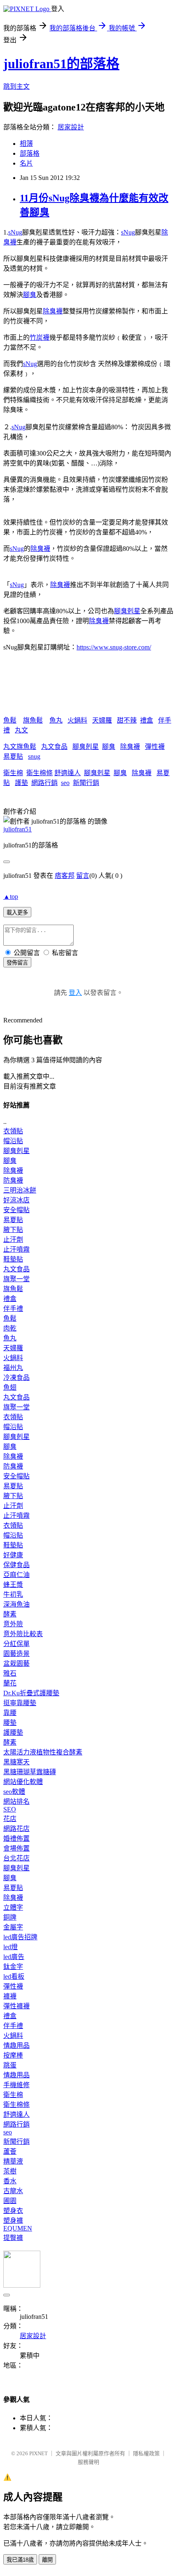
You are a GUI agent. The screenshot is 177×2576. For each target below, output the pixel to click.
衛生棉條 (40, 773)
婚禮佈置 (16, 1838)
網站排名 (16, 1801)
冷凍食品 (16, 1378)
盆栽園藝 (16, 1663)
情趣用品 (16, 2045)
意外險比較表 (23, 1634)
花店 (10, 1819)
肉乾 (10, 1328)
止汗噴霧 (16, 1249)
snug (34, 756)
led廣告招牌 (20, 1937)
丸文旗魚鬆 (20, 747)
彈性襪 (155, 747)
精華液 (13, 2161)
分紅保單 (16, 1644)
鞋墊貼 (13, 1259)
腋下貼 (13, 1230)
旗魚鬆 (33, 720)
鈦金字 (13, 1967)
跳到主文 (16, 86)
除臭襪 (53, 311)
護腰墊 (13, 1732)
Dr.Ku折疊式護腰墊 (31, 1693)
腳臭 (30, 295)
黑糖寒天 (16, 1762)
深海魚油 (16, 1604)
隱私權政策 (146, 2453)
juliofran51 (17, 829)
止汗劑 (13, 1240)
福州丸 (13, 1368)
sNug (15, 232)
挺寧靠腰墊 (20, 1703)
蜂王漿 (13, 1585)
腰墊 (10, 1723)
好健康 (13, 1555)
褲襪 (10, 1996)
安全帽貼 (16, 1210)
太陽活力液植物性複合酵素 (43, 1752)
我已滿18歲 (20, 2560)
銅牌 (10, 1917)
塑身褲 (13, 2220)
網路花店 (16, 1829)
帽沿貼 (13, 1141)
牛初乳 (13, 1594)
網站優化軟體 (23, 1782)
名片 (26, 163)
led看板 (14, 1976)
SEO (10, 1809)
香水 (10, 2181)
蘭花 (10, 1683)
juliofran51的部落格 (61, 64)
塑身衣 (13, 2211)
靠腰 (10, 1713)
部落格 (30, 153)
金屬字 (13, 1927)
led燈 (10, 1947)
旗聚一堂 (16, 1279)
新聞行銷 (86, 783)
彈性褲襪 (16, 2006)
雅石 (10, 1673)
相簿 (26, 144)
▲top (11, 897)
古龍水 (13, 2191)
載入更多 (17, 913)
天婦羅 (102, 720)
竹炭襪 (40, 337)
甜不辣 (127, 720)
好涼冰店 (16, 1200)
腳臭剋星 (127, 611)
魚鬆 (10, 720)
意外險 (13, 1624)
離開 (47, 2560)
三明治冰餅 (20, 1190)
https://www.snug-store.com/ (114, 647)
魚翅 (10, 1387)
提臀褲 (13, 2238)
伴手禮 (13, 1309)
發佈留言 (17, 963)
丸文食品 (54, 747)
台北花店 (16, 1858)
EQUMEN (18, 2228)
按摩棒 (13, 2055)
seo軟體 (14, 1792)
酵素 (10, 1614)
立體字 (13, 1907)
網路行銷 (44, 783)
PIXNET (38, 2453)
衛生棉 (13, 773)
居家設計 (71, 127)
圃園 (10, 2201)
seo (65, 783)
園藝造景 (16, 1654)
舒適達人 (68, 773)
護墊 (21, 783)
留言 (83, 876)
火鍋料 (77, 720)
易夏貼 (13, 756)
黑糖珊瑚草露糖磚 (30, 1772)
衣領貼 (13, 1131)
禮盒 (147, 720)
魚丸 (56, 720)
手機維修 (16, 2085)
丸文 (21, 730)
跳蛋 (10, 2065)
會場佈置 (16, 1848)
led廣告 (14, 1957)
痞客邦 (65, 876)
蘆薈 (10, 2151)
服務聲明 (88, 2462)
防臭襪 (13, 1180)
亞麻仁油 (16, 1575)
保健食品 (16, 1565)
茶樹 (10, 2171)
